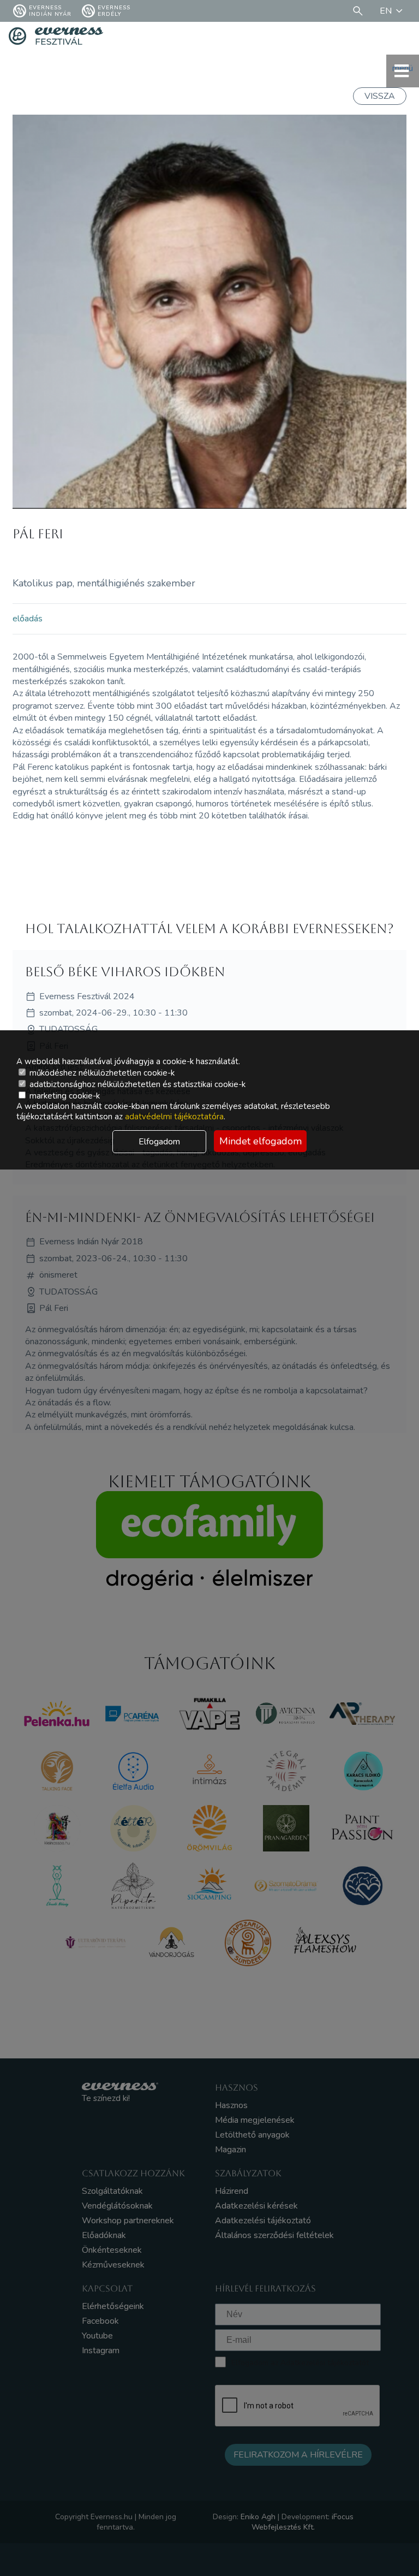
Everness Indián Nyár (50, 11)
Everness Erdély (114, 11)
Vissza (380, 96)
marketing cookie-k (64, 1096)
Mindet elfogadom (261, 1141)
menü (403, 68)
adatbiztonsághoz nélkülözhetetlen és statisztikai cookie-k (136, 1084)
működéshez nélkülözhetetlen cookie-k (101, 1073)
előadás (28, 619)
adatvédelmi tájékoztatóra (174, 1117)
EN (386, 11)
